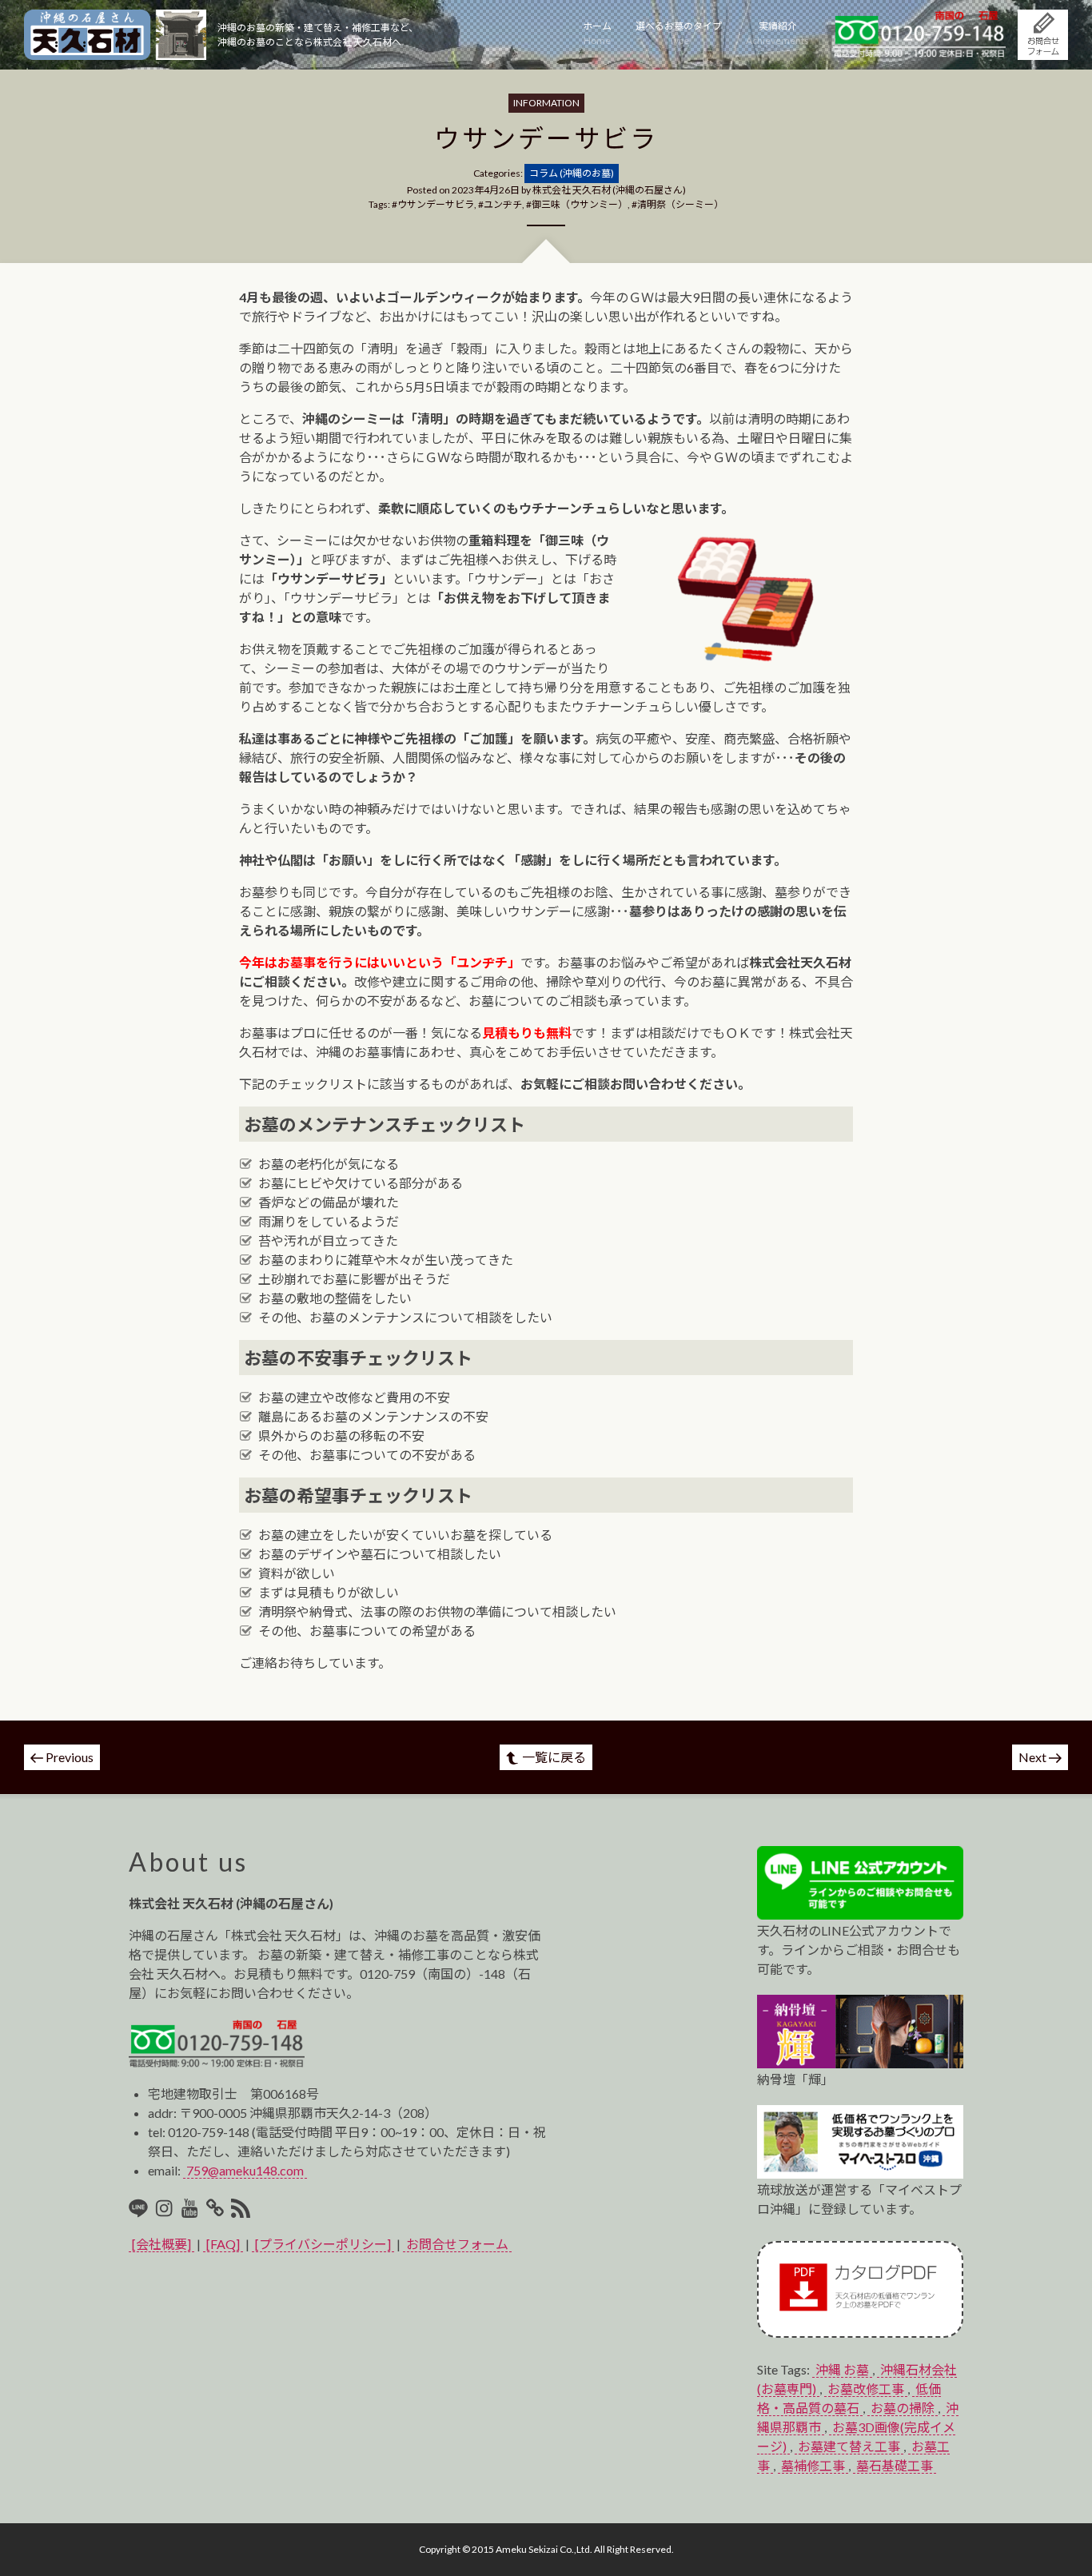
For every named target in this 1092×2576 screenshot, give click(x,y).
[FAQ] (223, 2244)
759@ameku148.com (245, 2170)
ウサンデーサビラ (436, 204)
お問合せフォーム (457, 2244)
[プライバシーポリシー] (323, 2244)
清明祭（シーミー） (680, 204)
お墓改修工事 (866, 2389)
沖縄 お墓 (842, 2369)
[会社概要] (161, 2244)
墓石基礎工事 (895, 2465)
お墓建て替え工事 (849, 2446)
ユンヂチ (503, 204)
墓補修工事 (813, 2465)
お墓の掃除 (903, 2408)
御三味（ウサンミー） (580, 204)
